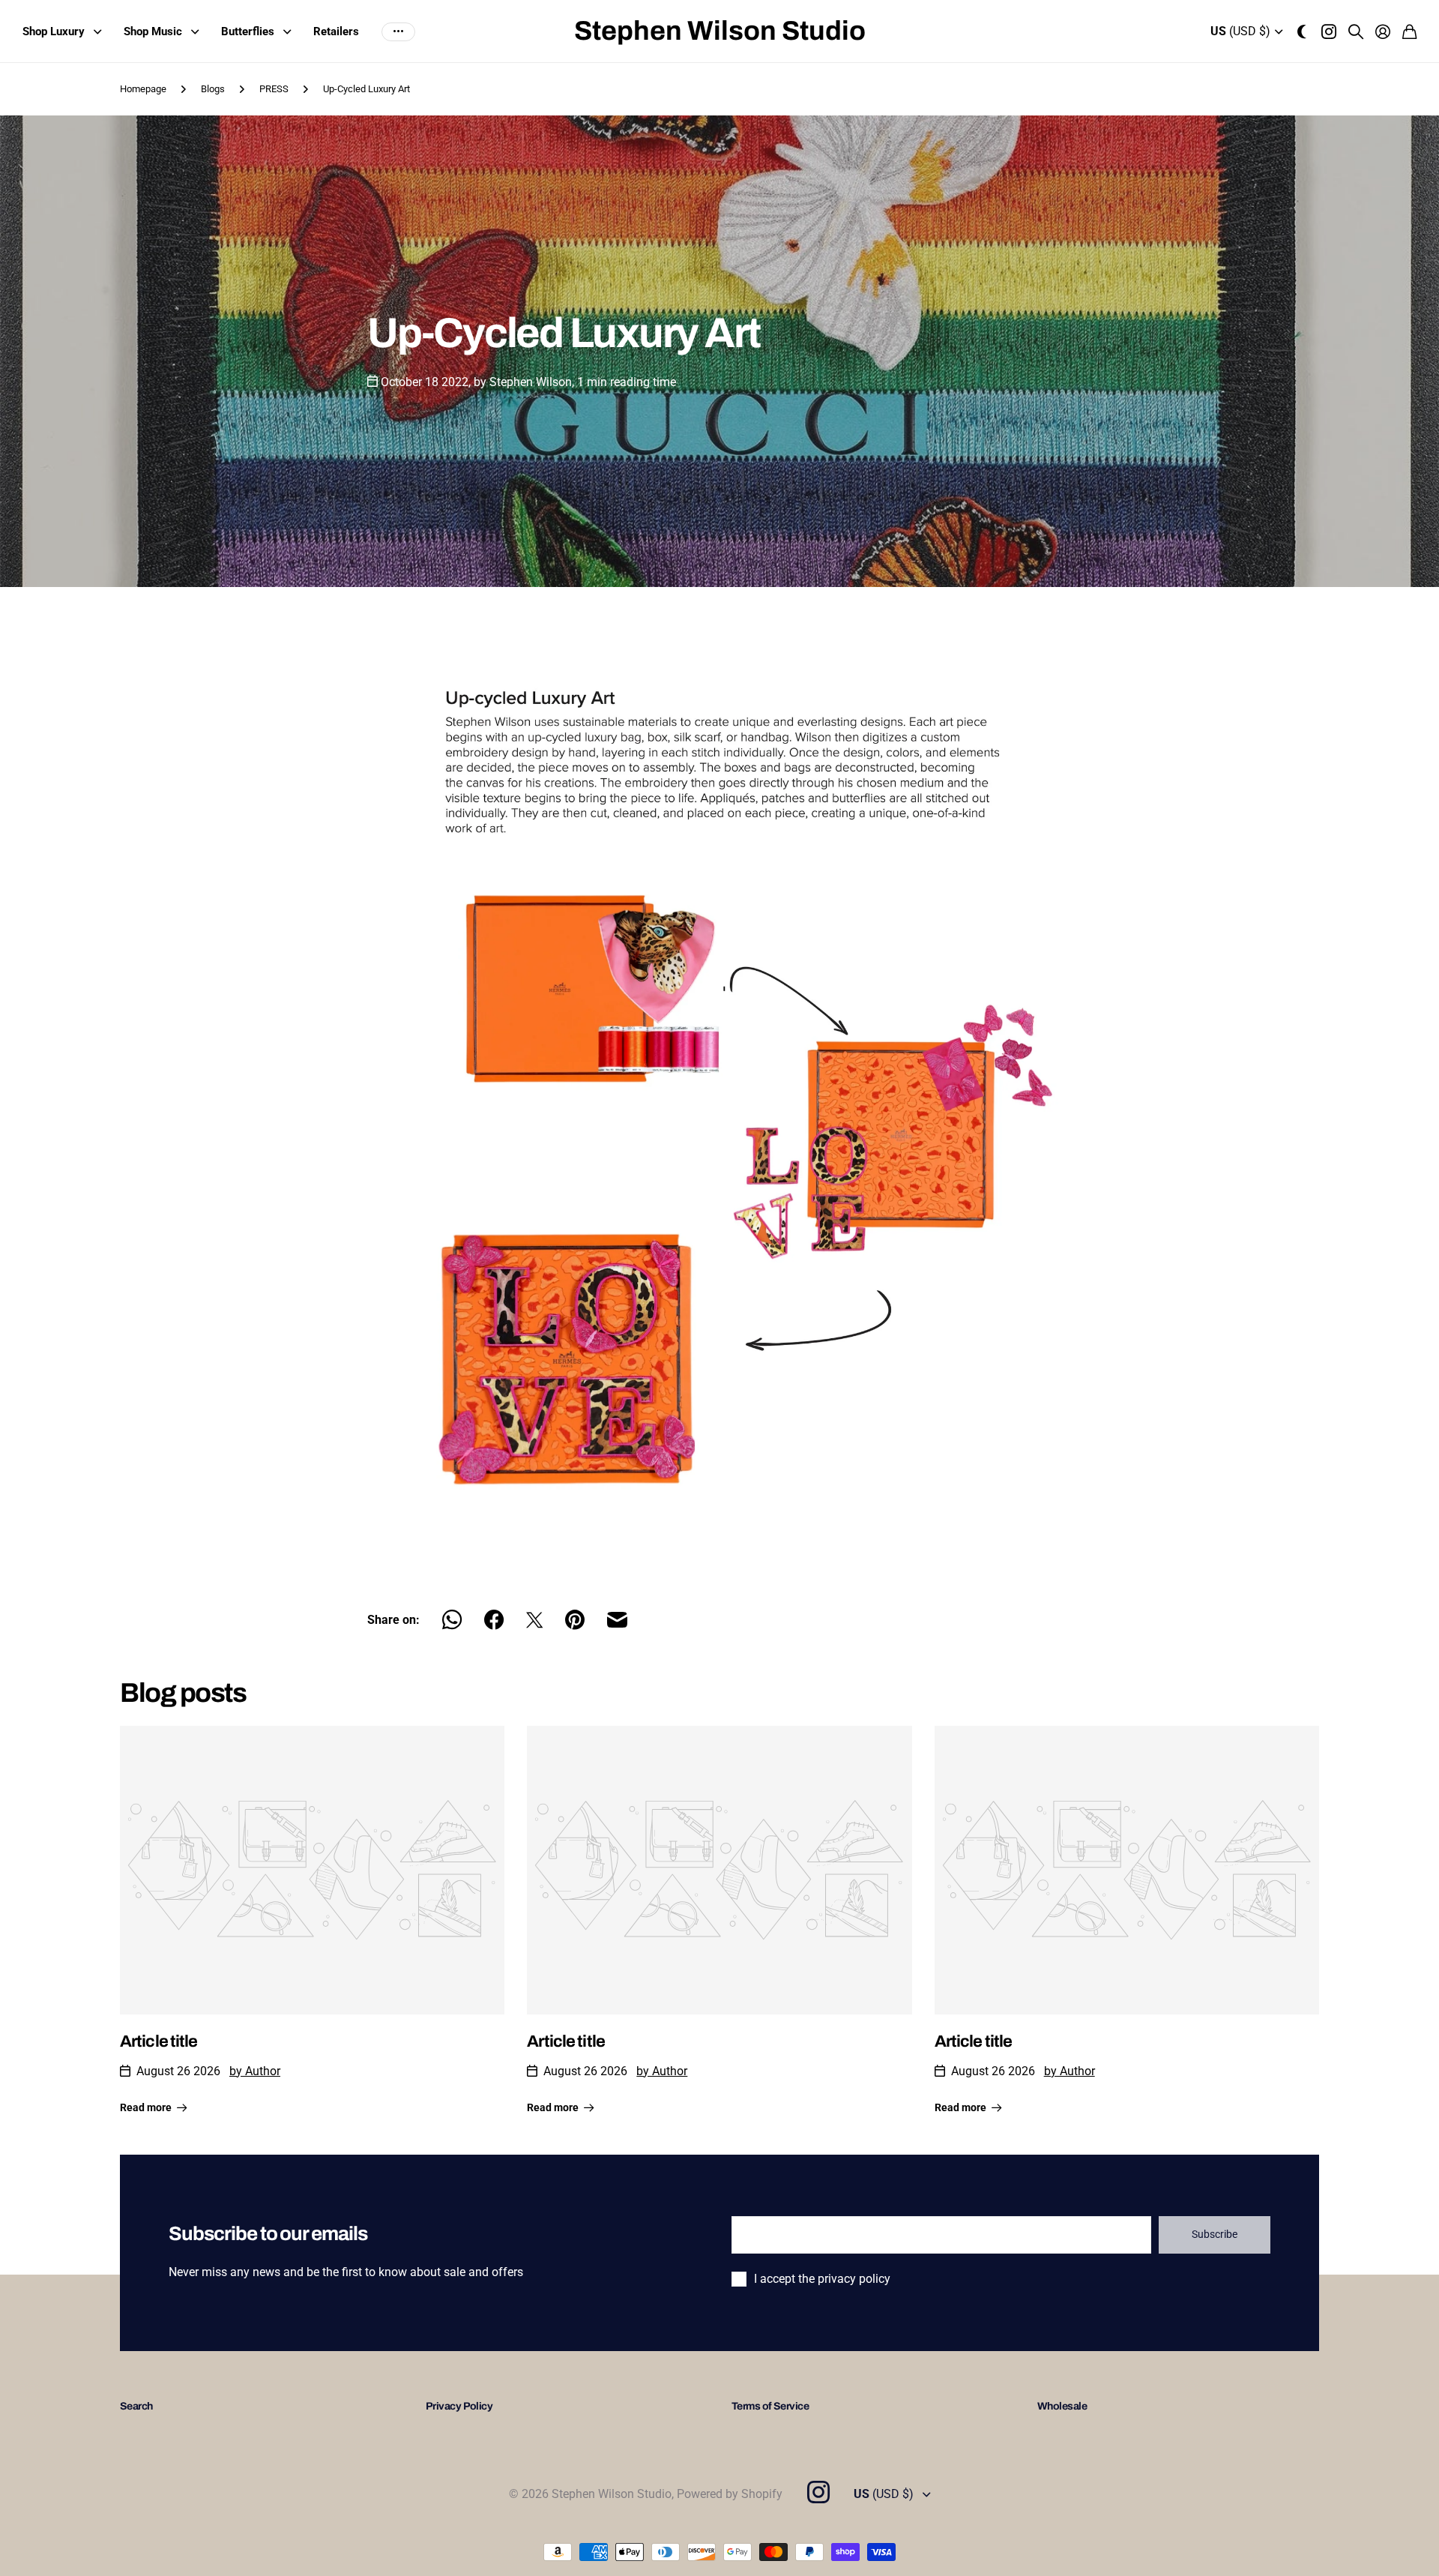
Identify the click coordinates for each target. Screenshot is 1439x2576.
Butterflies (248, 31)
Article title (159, 2041)
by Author (255, 2071)
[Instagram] (818, 2492)
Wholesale (1062, 2406)
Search (136, 2406)
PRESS (274, 89)
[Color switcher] (1302, 31)
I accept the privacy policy (822, 2279)
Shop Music (153, 31)
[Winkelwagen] (1409, 31)
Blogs (213, 89)
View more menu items (398, 32)
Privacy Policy (459, 2406)
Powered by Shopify (730, 2494)
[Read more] (1329, 31)
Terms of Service (770, 2406)
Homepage (143, 89)
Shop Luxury (54, 31)
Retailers (336, 31)
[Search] (1356, 31)
